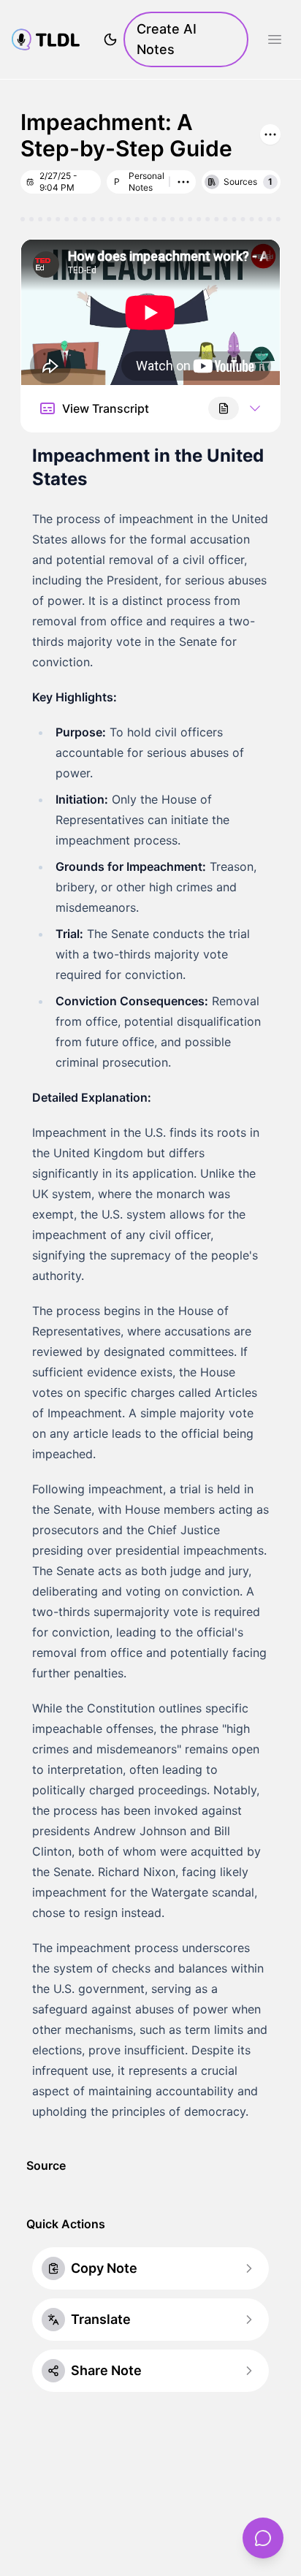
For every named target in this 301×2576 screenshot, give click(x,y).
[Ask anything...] (263, 2538)
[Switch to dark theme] (110, 39)
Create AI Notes (167, 39)
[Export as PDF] (224, 408)
